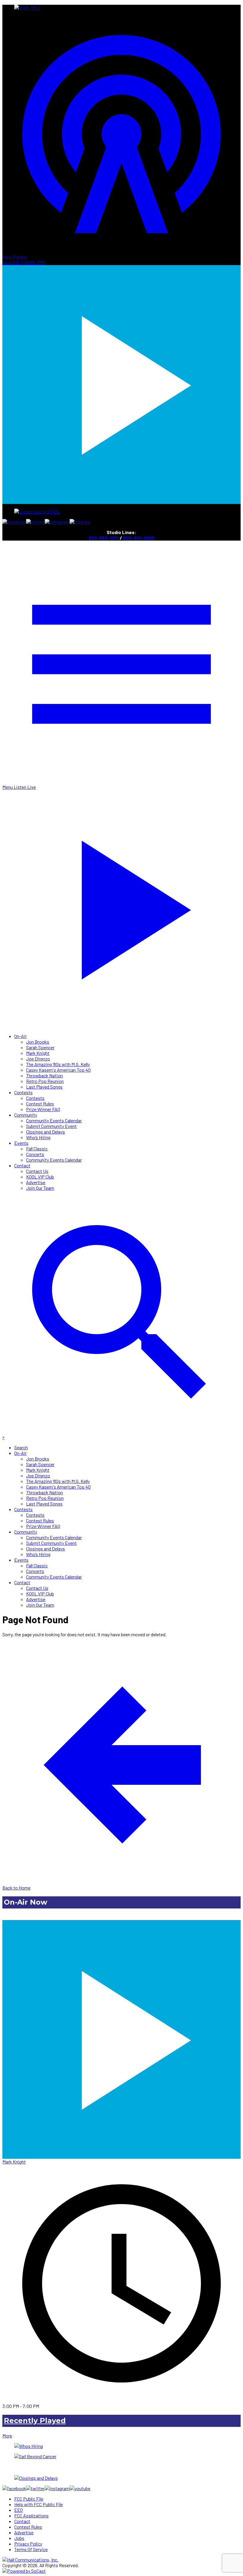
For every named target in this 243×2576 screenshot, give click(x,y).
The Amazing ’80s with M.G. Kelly (58, 1064)
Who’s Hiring (38, 1137)
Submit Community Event (51, 1126)
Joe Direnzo (38, 1059)
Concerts (35, 1154)
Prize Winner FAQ (43, 1109)
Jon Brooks (38, 1042)
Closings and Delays (45, 1132)
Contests (23, 1092)
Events (21, 1143)
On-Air (20, 1036)
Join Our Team (40, 1188)
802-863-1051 (104, 538)
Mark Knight (38, 1053)
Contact (22, 1165)
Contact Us (37, 1171)
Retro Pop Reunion (45, 1081)
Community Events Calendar (54, 1120)
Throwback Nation (44, 1075)
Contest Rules (40, 1104)
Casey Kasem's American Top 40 (58, 1070)
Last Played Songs (44, 1087)
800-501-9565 (139, 538)
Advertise (36, 1182)
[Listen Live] (121, 2037)
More (7, 2436)
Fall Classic (37, 1148)
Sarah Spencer (40, 1047)
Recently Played (35, 2421)
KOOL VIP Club (40, 1177)
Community (26, 1115)
